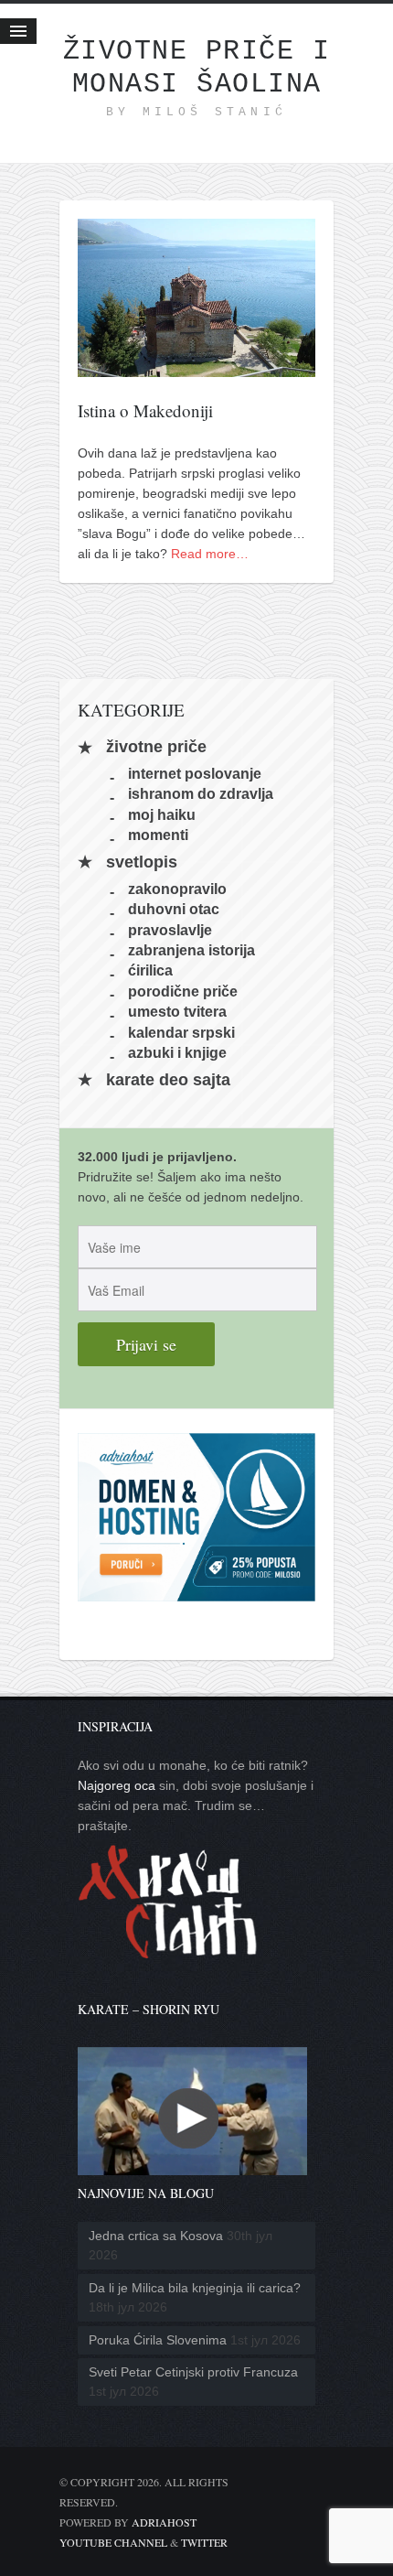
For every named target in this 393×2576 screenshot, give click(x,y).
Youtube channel (113, 2542)
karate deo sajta (168, 1080)
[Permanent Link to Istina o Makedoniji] (196, 367)
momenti (158, 835)
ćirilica (150, 970)
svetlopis (142, 862)
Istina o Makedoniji (145, 410)
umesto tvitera (177, 1012)
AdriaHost (164, 2522)
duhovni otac (174, 909)
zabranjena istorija (191, 950)
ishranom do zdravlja (201, 794)
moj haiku (162, 814)
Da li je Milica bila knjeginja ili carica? (195, 2288)
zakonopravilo (177, 888)
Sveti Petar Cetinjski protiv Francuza (193, 2372)
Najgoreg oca (117, 1785)
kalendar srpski (181, 1032)
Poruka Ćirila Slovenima (158, 2340)
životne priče (156, 748)
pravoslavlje (170, 929)
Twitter (204, 2542)
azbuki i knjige (177, 1053)
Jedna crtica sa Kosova (156, 2236)
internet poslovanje (195, 774)
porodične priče (183, 991)
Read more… (210, 554)
